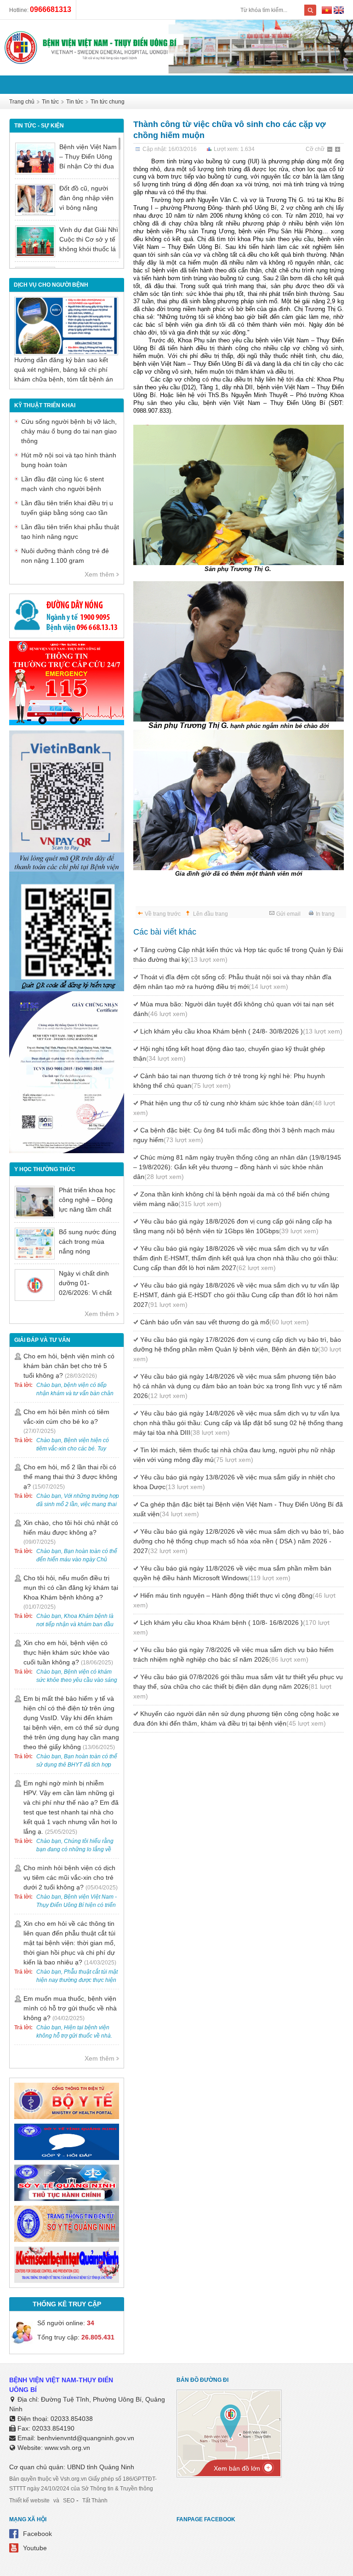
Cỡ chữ (315, 149)
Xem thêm (100, 574)
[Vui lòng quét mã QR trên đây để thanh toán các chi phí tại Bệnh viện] (67, 869)
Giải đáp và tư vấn (42, 1340)
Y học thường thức (45, 1169)
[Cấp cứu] (67, 723)
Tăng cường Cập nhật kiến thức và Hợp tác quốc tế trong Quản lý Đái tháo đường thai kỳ (238, 955)
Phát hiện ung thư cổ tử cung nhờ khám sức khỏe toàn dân (234, 1108)
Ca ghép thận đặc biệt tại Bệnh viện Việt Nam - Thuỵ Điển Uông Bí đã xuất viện (238, 1509)
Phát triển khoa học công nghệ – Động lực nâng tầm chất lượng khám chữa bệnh (87, 1209)
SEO (69, 2501)
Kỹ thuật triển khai (45, 405)
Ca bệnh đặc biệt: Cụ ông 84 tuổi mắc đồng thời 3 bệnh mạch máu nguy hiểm (234, 1135)
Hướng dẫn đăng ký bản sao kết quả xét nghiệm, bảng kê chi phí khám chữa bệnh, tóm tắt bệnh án (64, 370)
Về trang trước (163, 914)
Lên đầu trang (211, 914)
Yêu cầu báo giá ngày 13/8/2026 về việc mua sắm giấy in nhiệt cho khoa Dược (234, 1482)
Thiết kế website (29, 2501)
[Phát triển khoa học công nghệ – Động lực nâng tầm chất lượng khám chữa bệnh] (35, 1202)
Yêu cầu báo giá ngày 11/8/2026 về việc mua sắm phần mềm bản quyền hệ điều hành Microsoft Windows (232, 1573)
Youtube (35, 2548)
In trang (325, 914)
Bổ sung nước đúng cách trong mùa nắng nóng (88, 1242)
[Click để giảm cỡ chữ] (330, 150)
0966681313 (51, 9)
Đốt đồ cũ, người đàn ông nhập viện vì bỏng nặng (86, 198)
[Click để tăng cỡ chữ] (338, 150)
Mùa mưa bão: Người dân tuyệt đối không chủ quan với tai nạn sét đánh (233, 1009)
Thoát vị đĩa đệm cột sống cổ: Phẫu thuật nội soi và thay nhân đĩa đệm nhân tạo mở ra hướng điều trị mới (232, 982)
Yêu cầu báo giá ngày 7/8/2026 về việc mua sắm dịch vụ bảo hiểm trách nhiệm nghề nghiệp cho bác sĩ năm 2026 (233, 1655)
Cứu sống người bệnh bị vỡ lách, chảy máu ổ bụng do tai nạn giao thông (69, 431)
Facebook (37, 2534)
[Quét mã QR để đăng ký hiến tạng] (67, 989)
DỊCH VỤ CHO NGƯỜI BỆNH (51, 285)
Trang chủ (22, 102)
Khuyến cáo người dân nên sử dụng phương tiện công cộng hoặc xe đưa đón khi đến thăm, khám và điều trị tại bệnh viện (236, 1718)
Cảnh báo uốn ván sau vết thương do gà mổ (225, 1322)
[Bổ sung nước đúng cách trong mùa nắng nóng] (35, 1244)
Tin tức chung (108, 102)
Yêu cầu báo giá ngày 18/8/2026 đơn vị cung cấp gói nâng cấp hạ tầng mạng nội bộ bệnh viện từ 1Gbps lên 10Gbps (233, 1226)
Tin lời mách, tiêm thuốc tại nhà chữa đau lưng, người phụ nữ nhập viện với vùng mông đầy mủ (234, 1455)
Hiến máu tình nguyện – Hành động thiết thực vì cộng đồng (234, 1600)
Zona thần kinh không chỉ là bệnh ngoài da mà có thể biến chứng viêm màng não (231, 1199)
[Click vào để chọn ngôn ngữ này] (339, 12)
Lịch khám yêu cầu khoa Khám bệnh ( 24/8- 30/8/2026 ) (241, 1031)
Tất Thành (95, 2501)
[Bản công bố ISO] (67, 1151)
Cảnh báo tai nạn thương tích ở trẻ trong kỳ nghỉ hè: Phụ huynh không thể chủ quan (229, 1081)
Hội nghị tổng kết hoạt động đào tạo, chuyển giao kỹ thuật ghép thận (229, 1054)
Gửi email (288, 914)
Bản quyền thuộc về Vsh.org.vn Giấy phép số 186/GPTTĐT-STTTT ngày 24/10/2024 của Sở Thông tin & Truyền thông (83, 2484)
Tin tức (50, 102)
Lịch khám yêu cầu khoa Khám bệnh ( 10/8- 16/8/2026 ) (231, 1627)
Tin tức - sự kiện (39, 126)
